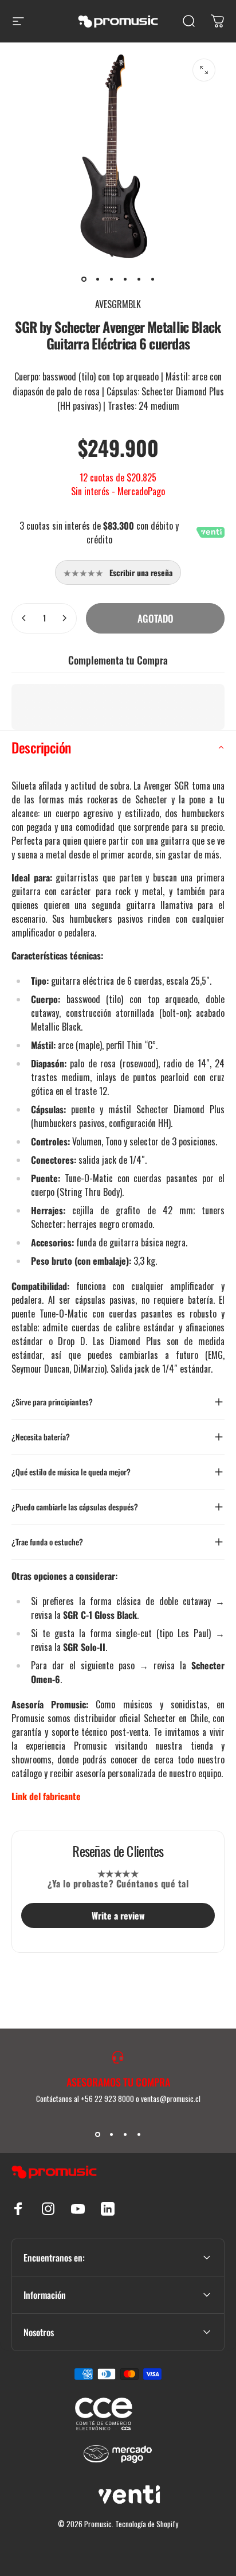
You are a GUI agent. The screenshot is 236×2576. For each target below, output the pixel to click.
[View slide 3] (125, 2134)
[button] (118, 748)
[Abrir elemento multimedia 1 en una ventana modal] (204, 70)
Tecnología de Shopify (147, 2524)
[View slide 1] (97, 2134)
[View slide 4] (139, 2134)
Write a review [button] (118, 1916)
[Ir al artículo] (84, 279)
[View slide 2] (111, 2134)
